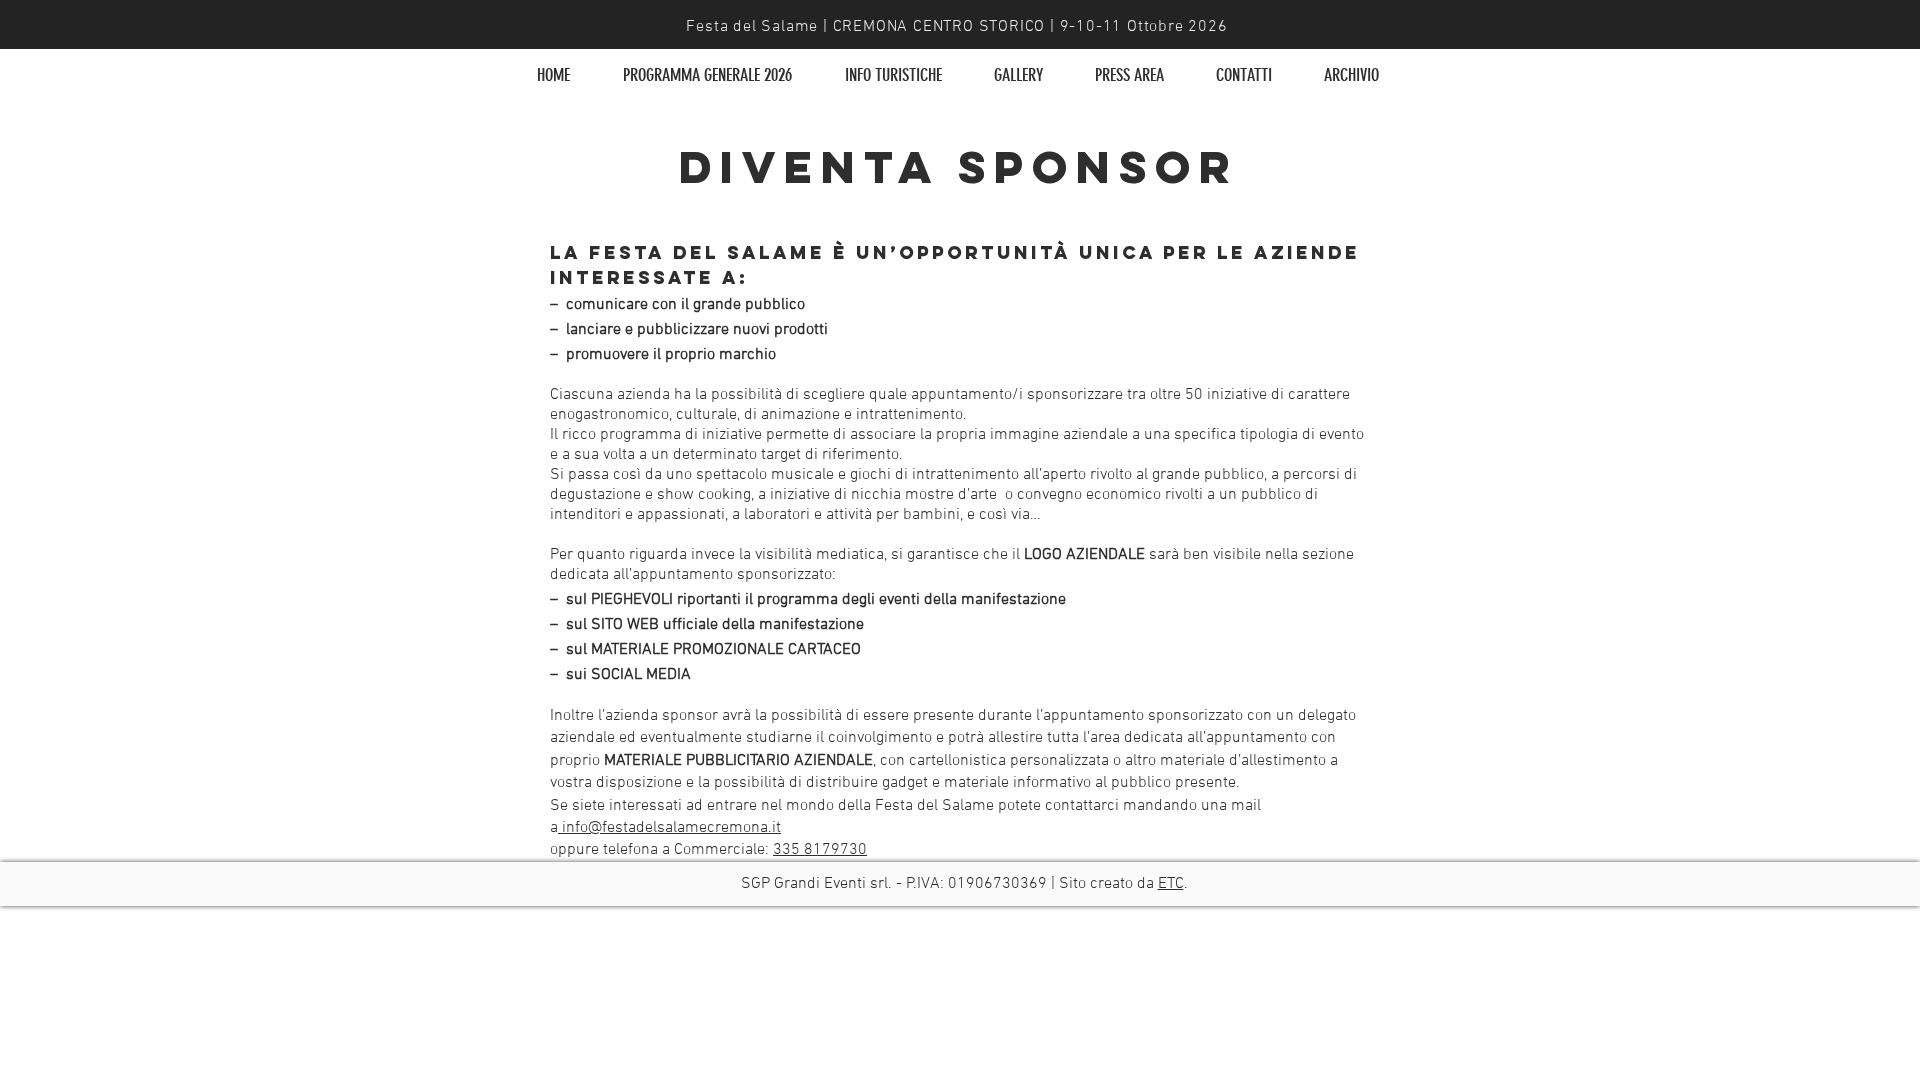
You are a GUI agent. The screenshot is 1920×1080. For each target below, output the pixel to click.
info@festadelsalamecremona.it (671, 828)
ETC (1171, 884)
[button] (893, 75)
